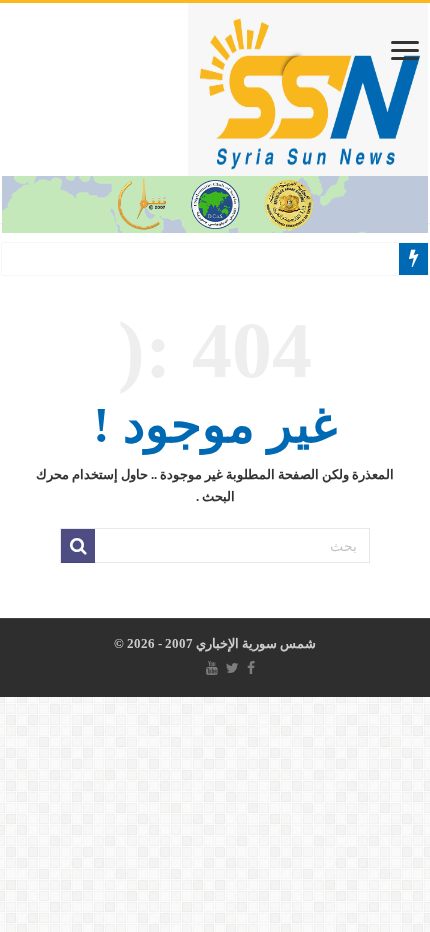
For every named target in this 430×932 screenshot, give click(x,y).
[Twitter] (232, 668)
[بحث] (78, 546)
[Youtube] (212, 668)
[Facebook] (251, 668)
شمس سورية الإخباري (254, 643)
